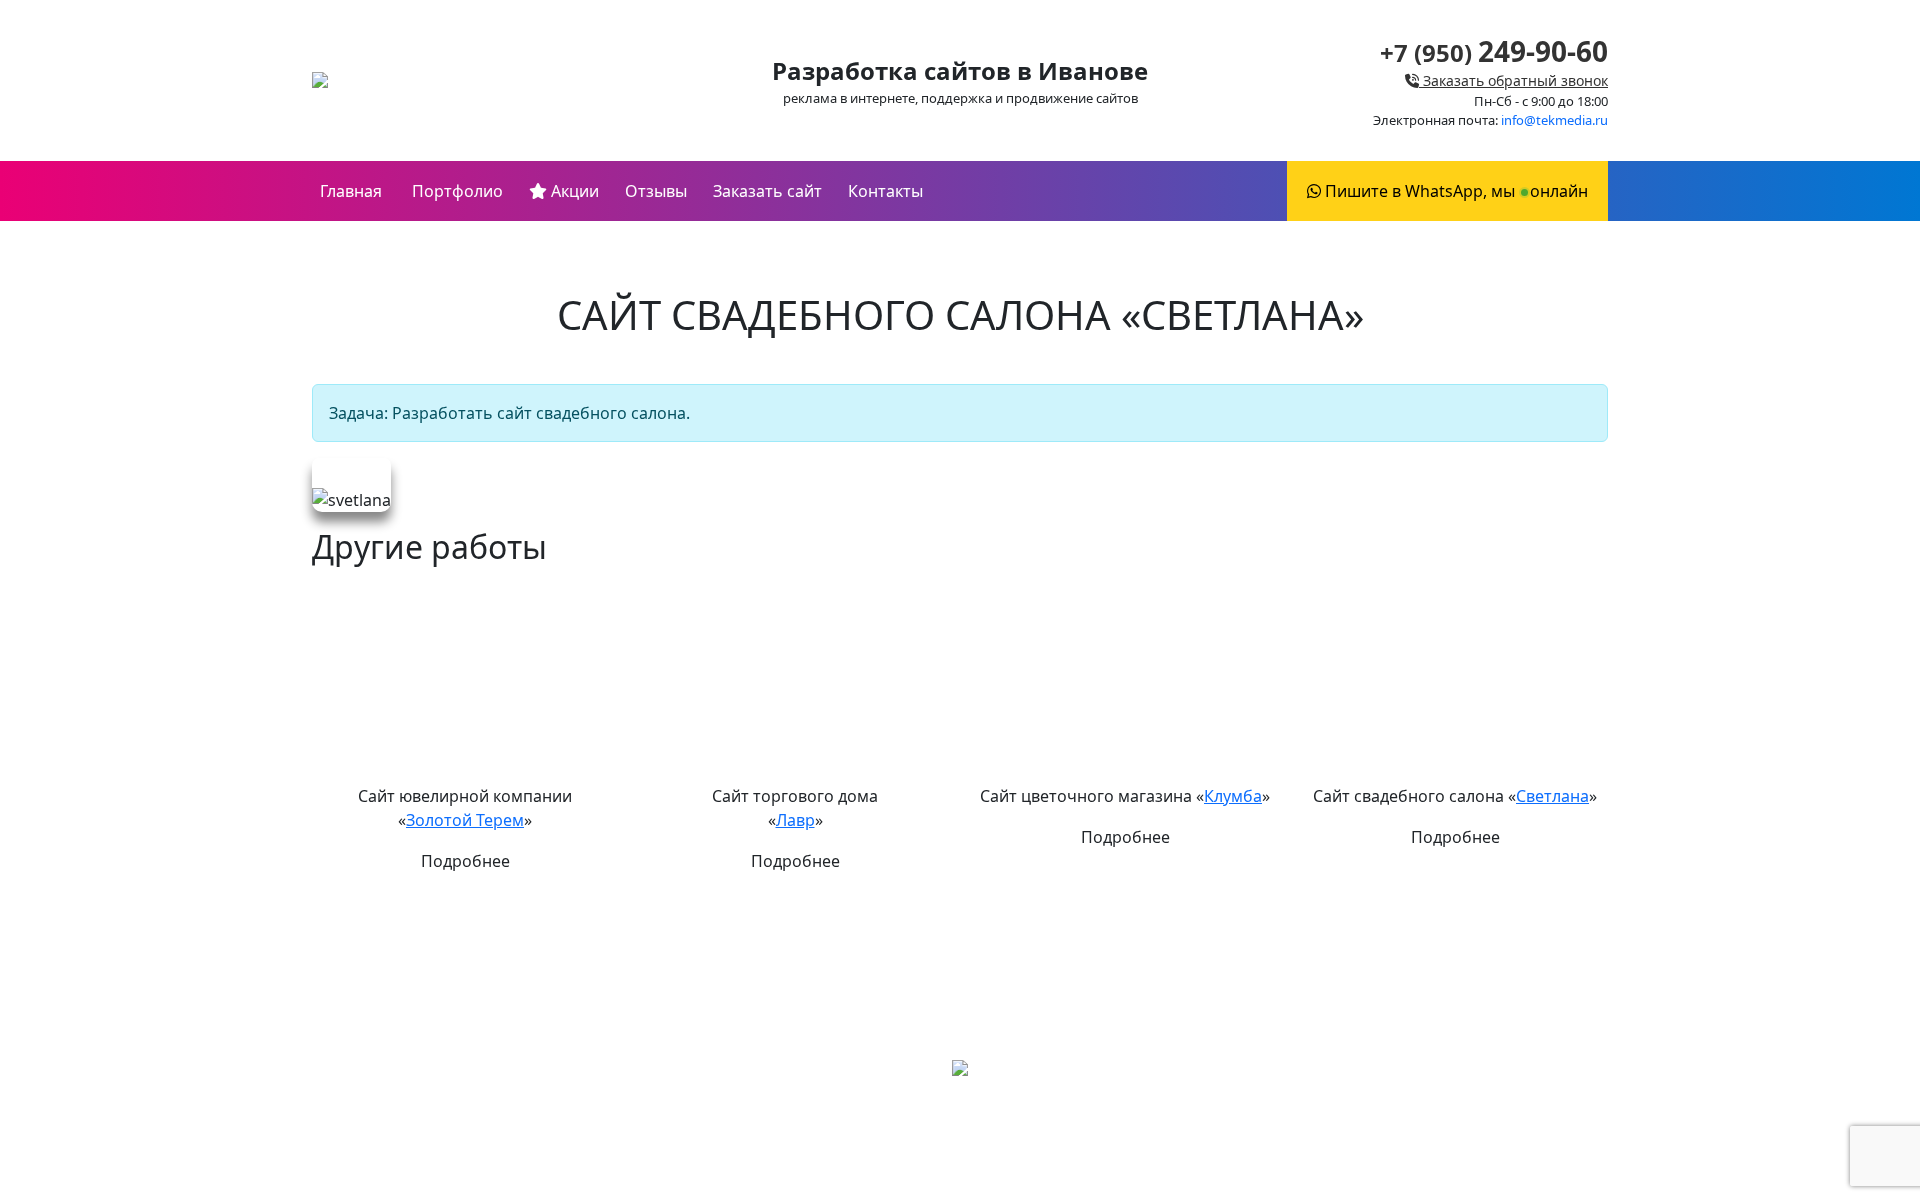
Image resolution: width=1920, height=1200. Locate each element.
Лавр (795, 820)
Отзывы (656, 191)
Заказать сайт (767, 191)
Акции (573, 191)
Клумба (1233, 796)
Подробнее (465, 861)
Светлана (1552, 796)
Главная (351, 191)
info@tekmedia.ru (1554, 120)
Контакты (885, 191)
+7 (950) (1494, 52)
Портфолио (455, 191)
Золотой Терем (465, 820)
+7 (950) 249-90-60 (960, 1135)
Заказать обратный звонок (1513, 81)
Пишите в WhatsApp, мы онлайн (1454, 191)
